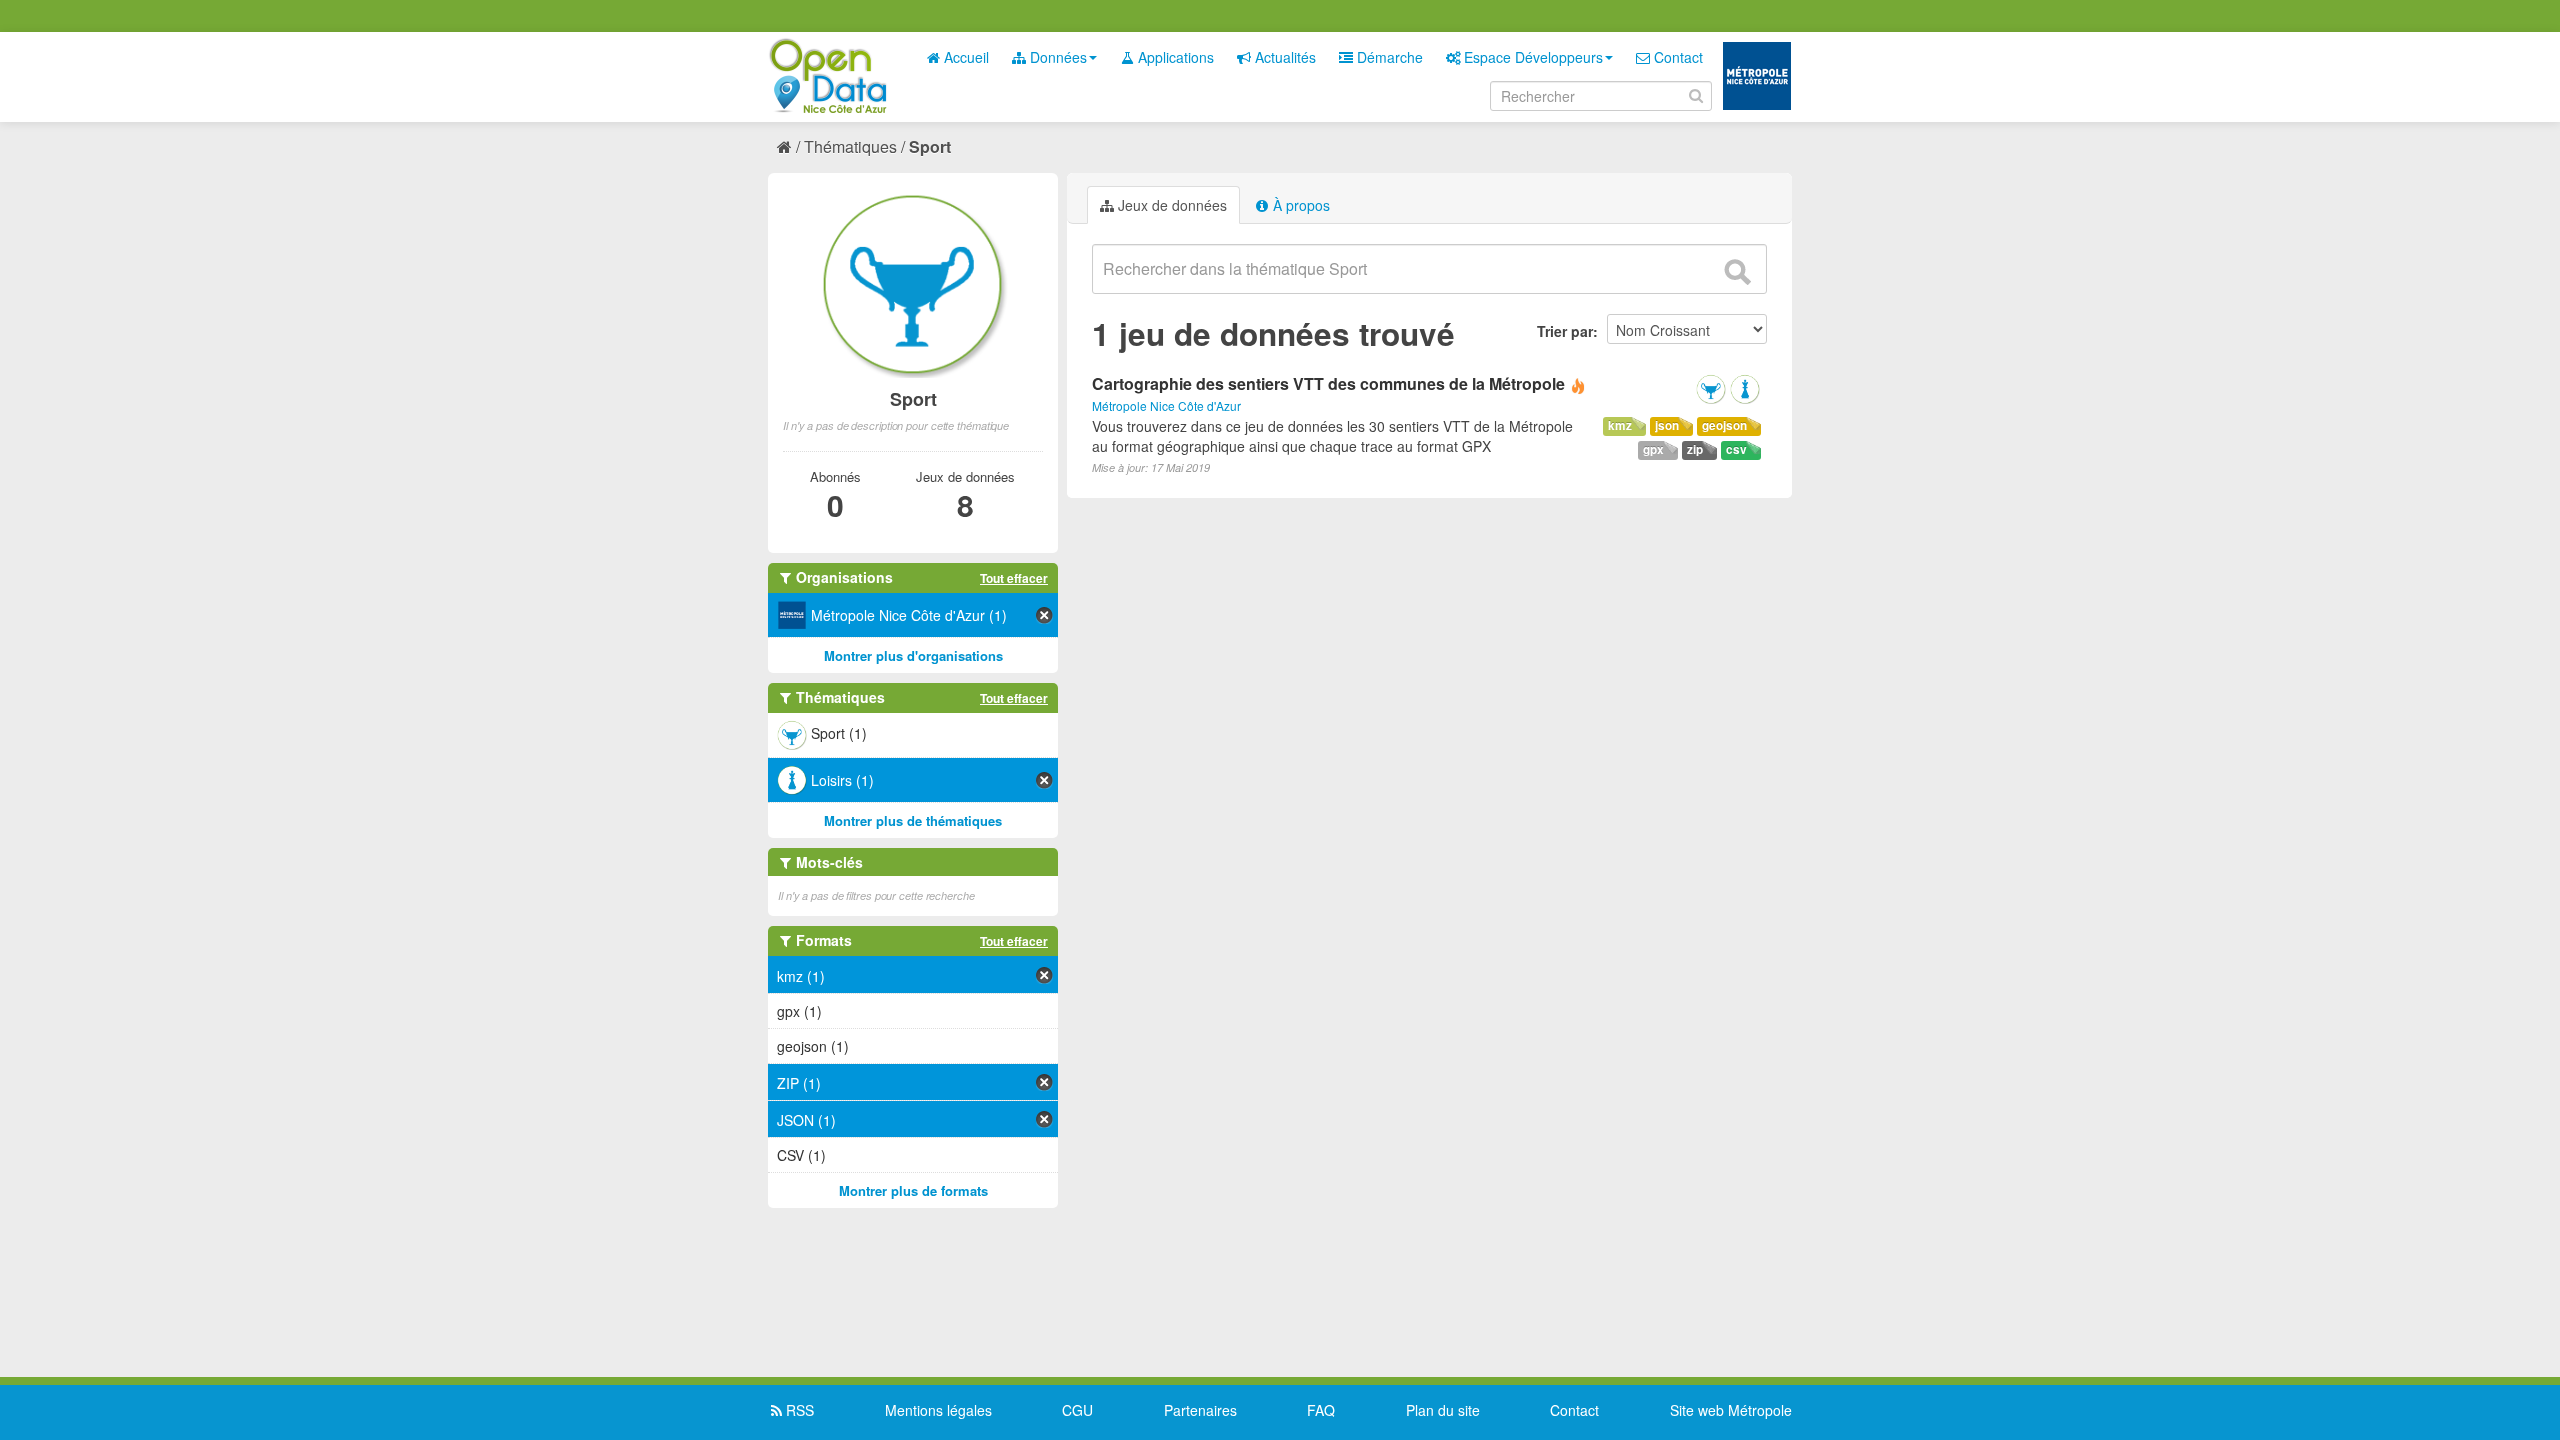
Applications (1174, 57)
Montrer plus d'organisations (913, 655)
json (1667, 425)
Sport (930, 146)
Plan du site (1443, 1410)
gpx (1653, 449)
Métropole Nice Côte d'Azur (1166, 405)
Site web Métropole (1731, 1410)
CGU (1077, 1410)
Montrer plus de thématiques (913, 820)
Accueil (964, 57)
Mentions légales (938, 1410)
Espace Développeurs (1531, 57)
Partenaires (1200, 1410)
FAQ (1321, 1410)
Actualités (1283, 57)
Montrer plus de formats (913, 1190)
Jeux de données (1170, 205)
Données (1056, 57)
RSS (798, 1410)
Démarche (1388, 57)
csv (1736, 449)
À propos (1299, 205)
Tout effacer (1014, 578)
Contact (1676, 57)
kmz (1620, 425)
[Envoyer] (1737, 272)
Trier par (1565, 331)
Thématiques (850, 146)
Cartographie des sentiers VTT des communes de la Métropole (1330, 383)
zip (1695, 449)
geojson (1724, 425)
